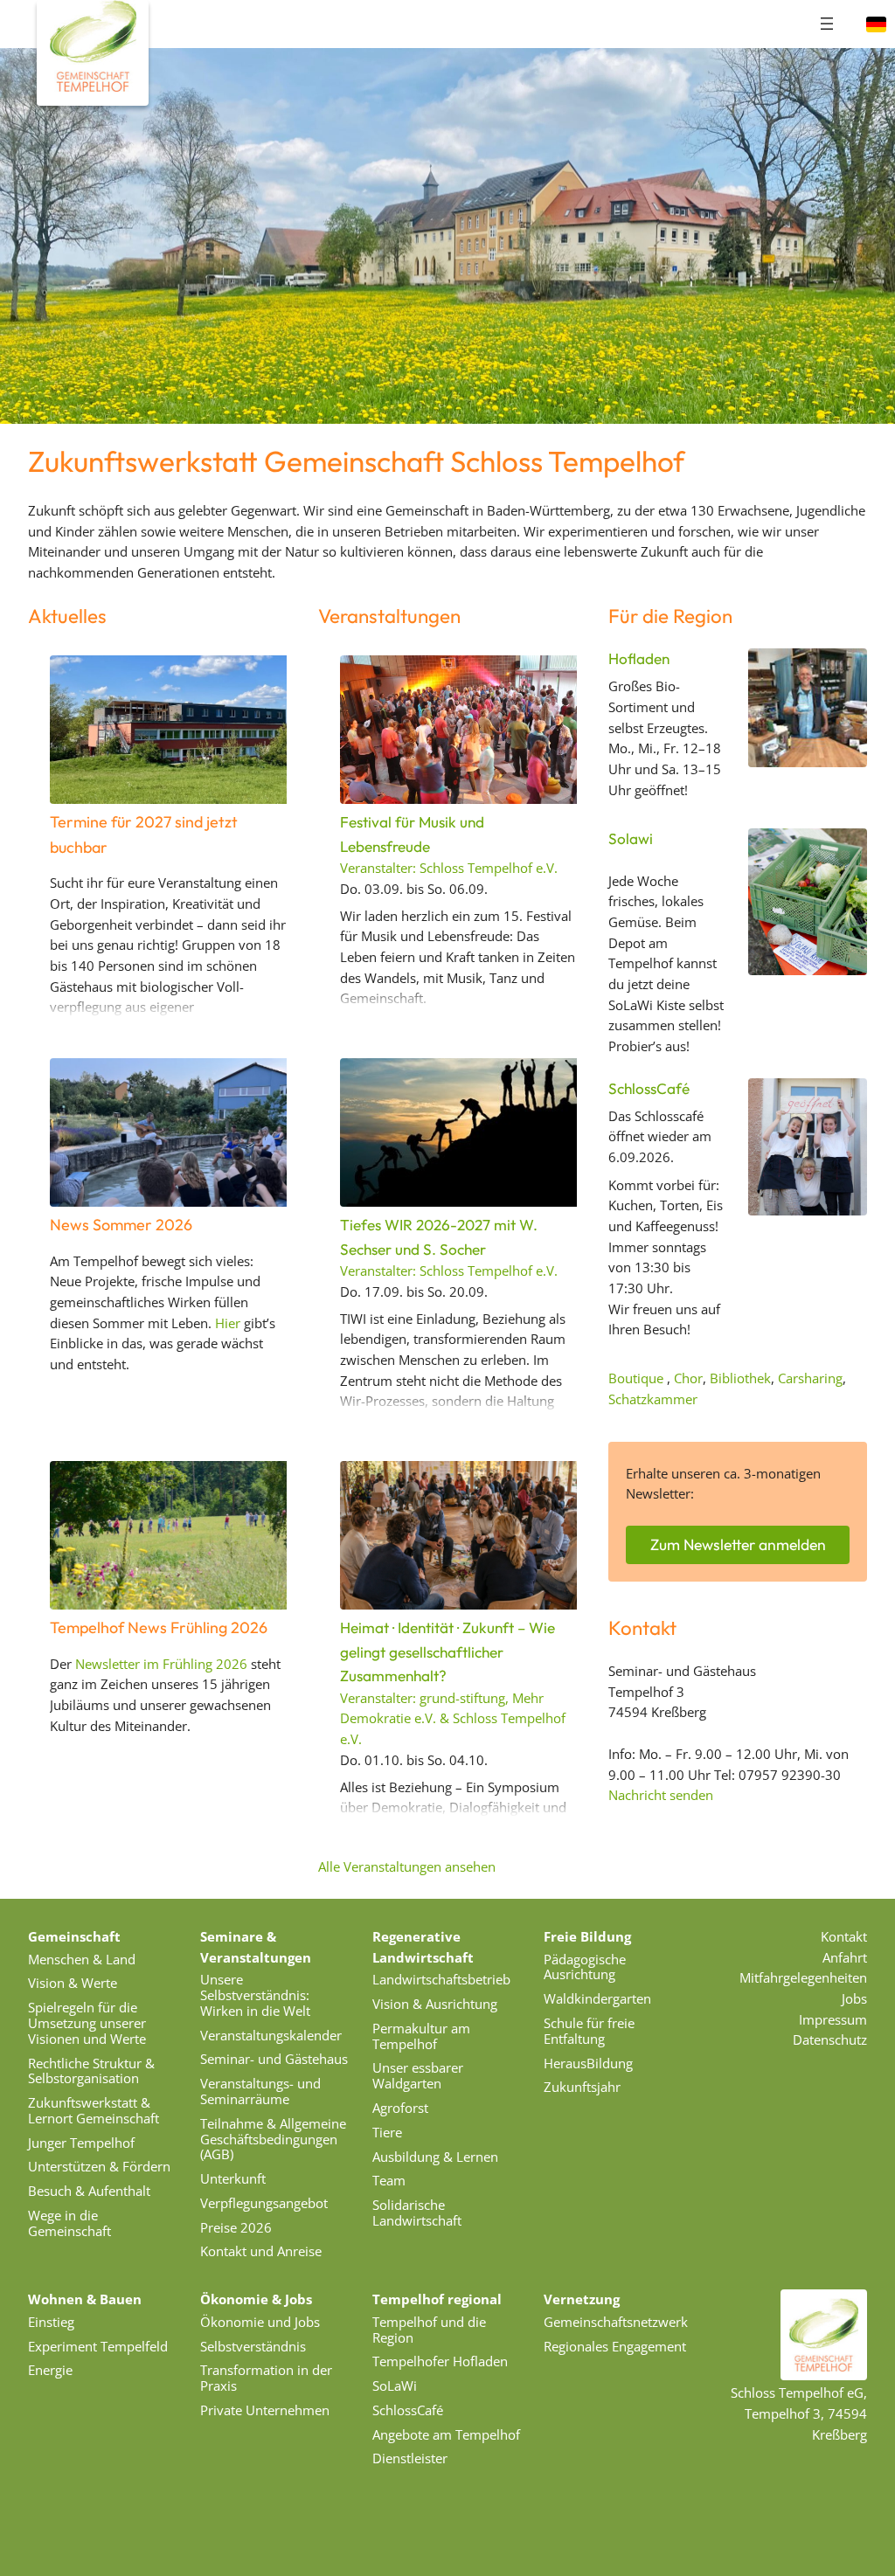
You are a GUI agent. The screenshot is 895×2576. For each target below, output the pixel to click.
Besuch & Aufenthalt (89, 2191)
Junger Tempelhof (81, 2143)
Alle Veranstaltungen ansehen (407, 1866)
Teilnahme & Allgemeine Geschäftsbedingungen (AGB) (273, 2139)
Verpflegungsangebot (264, 2203)
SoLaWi (395, 2386)
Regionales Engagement (615, 2346)
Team (389, 2180)
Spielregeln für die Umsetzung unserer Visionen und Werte (87, 2023)
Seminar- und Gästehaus (274, 2059)
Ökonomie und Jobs (260, 2322)
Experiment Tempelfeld (98, 2346)
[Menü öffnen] (827, 24)
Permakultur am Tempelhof (421, 2036)
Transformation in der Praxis (266, 2378)
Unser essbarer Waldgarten (418, 2075)
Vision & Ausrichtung (435, 2004)
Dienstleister (410, 2458)
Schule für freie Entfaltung (589, 2031)
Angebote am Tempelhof (446, 2434)
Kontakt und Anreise (261, 2251)
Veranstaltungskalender (271, 2035)
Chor (688, 1378)
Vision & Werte (73, 1983)
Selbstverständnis (253, 2346)
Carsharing (810, 1378)
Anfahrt (845, 1957)
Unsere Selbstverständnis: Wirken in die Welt (255, 1995)
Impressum (833, 2019)
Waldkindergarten (597, 1998)
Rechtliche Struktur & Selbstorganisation (91, 2071)
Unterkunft (233, 2178)
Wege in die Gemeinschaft (69, 2223)
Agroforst (400, 2108)
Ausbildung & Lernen (435, 2157)
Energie (50, 2370)
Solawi (631, 838)
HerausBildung (588, 2063)
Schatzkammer (653, 1399)
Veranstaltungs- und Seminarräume (260, 2091)
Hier (228, 1323)
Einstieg (51, 2322)
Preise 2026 (236, 2227)
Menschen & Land (82, 1959)
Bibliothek (740, 1378)
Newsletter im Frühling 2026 (161, 1664)
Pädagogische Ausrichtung (585, 1967)
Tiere (387, 2132)
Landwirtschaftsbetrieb (441, 1979)
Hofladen (639, 658)
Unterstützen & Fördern (99, 2166)
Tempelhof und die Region (429, 2330)
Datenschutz (830, 2039)
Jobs (854, 1998)
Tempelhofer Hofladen (440, 2361)
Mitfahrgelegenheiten (803, 1977)
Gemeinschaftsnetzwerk (616, 2322)
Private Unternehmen (265, 2410)
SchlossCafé (649, 1088)
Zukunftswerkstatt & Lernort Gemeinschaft (94, 2110)
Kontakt (844, 1936)
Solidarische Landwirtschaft (417, 2212)
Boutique (636, 1378)
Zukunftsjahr (582, 2087)
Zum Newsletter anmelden (738, 1544)
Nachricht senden (661, 1795)
